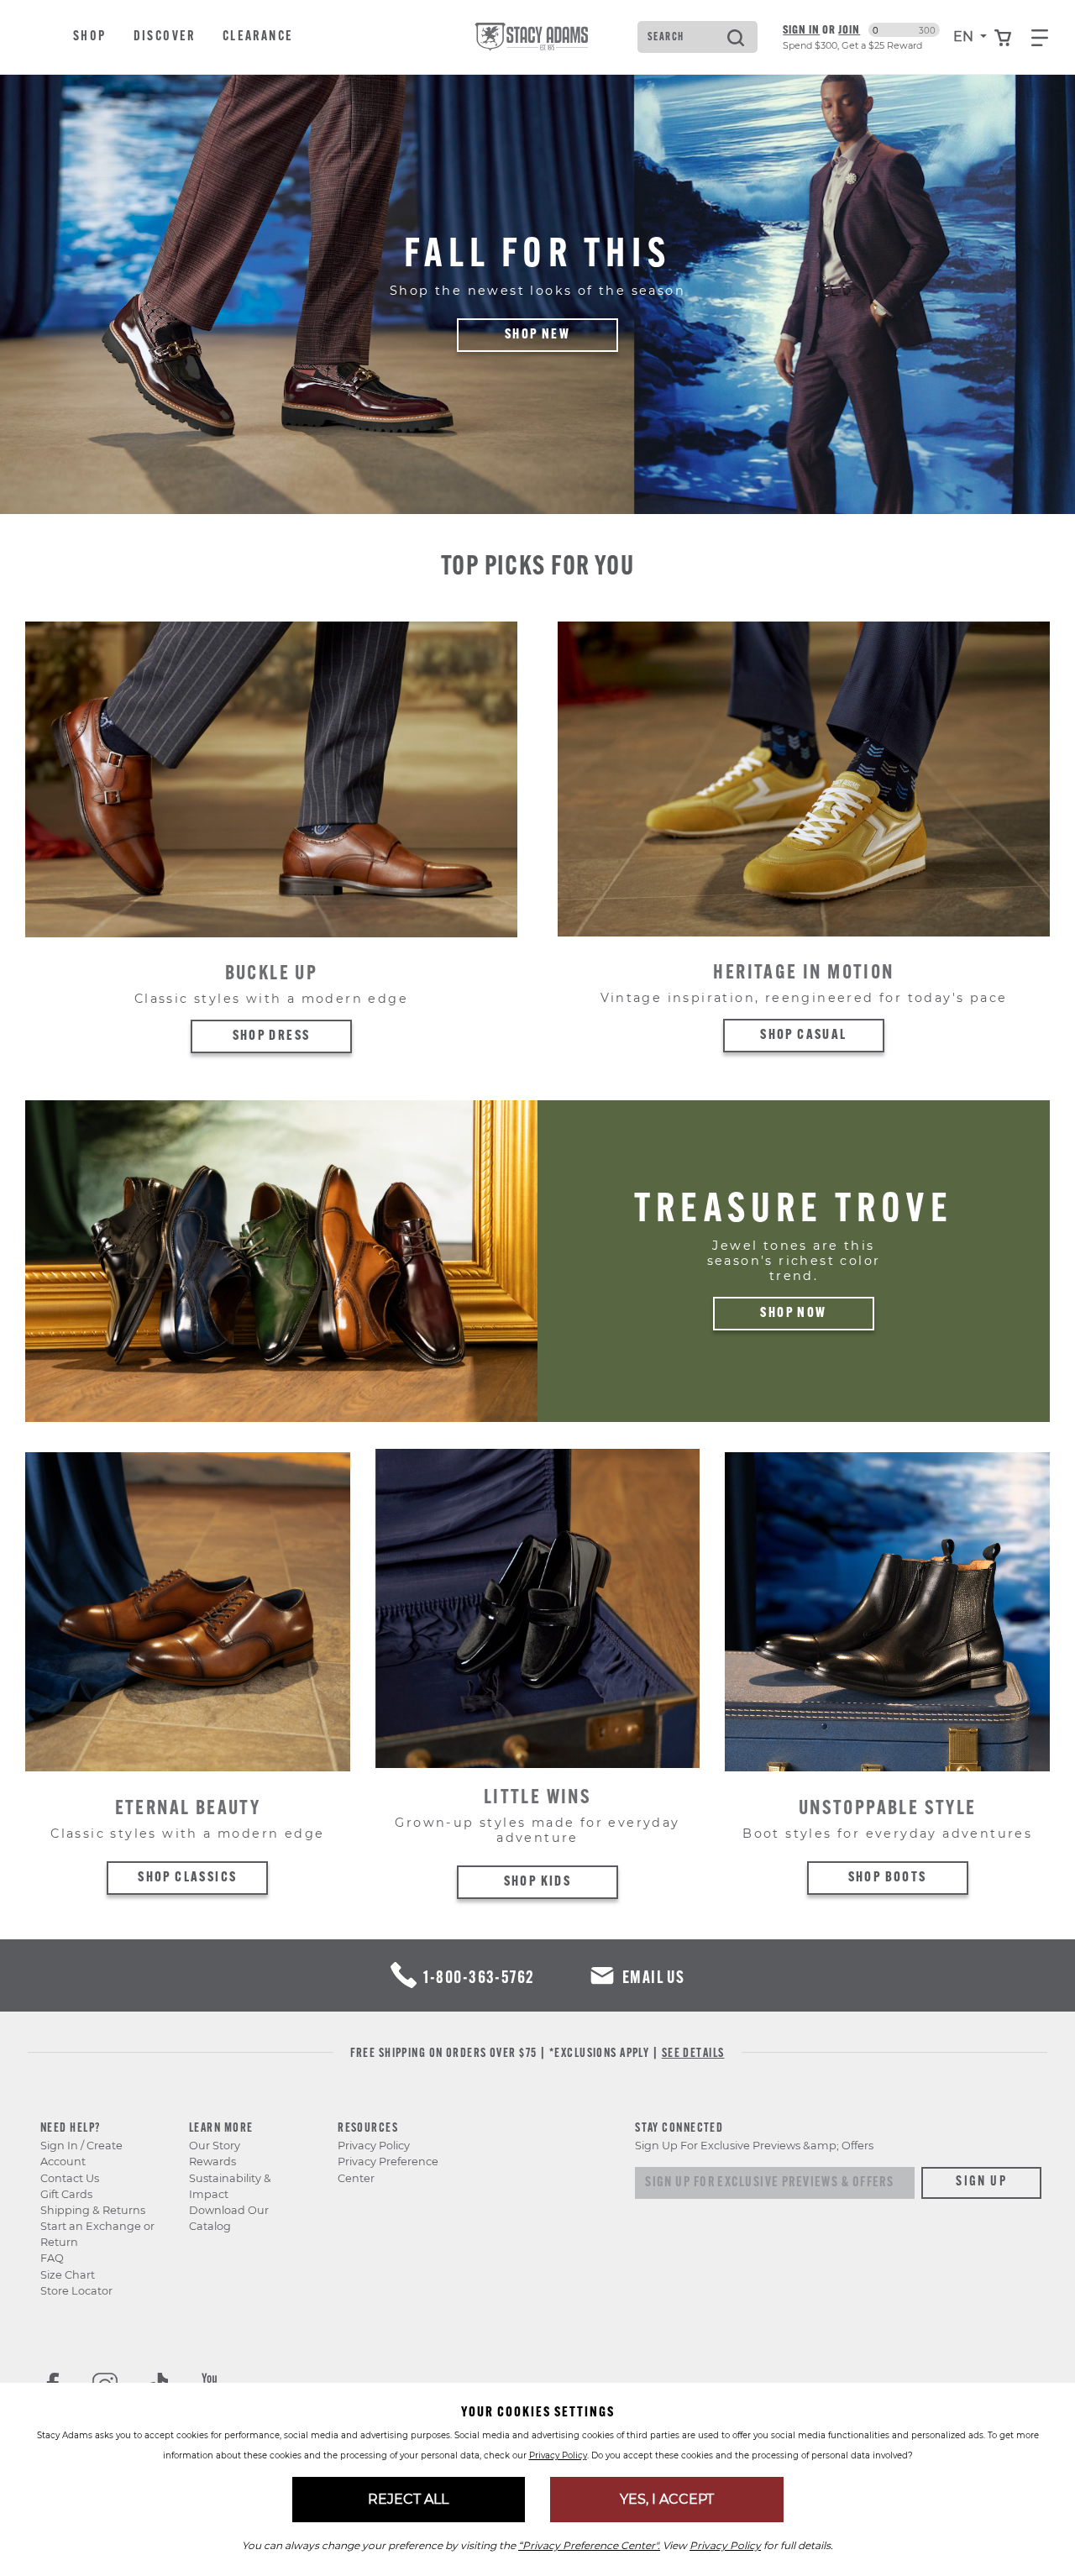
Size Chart (68, 2275)
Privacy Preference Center (388, 2169)
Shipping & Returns (93, 2210)
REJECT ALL (408, 2499)
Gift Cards (66, 2194)
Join (849, 29)
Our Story (215, 2146)
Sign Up (981, 2182)
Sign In (801, 29)
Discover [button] (165, 37)
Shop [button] (90, 37)
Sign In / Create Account (81, 2154)
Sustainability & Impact (230, 2186)
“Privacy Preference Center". (589, 2545)
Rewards (212, 2162)
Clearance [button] (258, 37)
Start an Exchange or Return (97, 2234)
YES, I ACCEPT (667, 2499)
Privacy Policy (374, 2146)
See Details (693, 2054)
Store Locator (76, 2291)
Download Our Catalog (229, 2218)
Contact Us (70, 2178)
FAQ (52, 2258)
